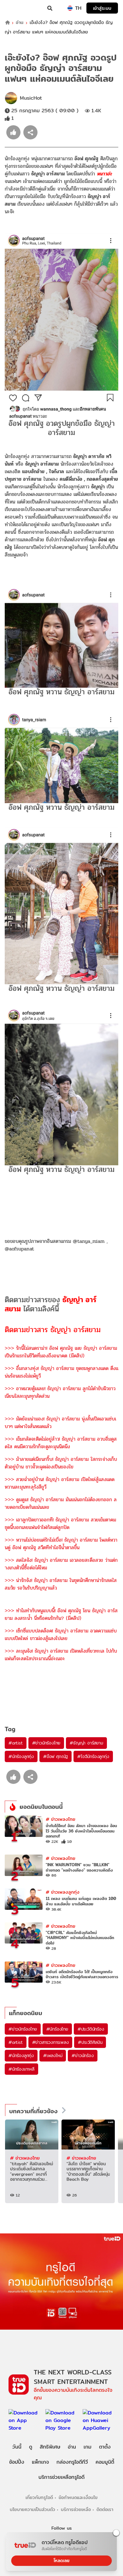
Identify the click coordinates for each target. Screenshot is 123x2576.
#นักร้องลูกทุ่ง (21, 1756)
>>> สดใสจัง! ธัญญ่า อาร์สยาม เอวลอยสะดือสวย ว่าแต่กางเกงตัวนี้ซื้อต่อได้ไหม (61, 1564)
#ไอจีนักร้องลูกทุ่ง (93, 1756)
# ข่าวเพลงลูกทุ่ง (63, 1892)
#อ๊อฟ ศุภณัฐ (56, 1756)
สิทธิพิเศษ (50, 2447)
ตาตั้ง (105, 2447)
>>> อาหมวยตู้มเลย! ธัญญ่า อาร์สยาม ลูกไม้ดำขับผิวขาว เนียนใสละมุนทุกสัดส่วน (60, 1392)
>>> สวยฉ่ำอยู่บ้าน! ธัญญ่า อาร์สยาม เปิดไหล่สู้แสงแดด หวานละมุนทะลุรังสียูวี (60, 1483)
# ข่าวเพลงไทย (61, 1819)
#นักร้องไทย (57, 2029)
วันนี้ (17, 2447)
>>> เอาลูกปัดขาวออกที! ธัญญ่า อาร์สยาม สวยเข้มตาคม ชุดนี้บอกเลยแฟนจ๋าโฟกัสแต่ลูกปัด (60, 1523)
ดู (31, 2447)
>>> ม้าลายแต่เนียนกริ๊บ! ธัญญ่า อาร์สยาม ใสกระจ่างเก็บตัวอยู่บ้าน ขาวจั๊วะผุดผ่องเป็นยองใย (61, 1463)
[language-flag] (70, 8)
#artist (16, 1743)
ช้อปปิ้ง (17, 2462)
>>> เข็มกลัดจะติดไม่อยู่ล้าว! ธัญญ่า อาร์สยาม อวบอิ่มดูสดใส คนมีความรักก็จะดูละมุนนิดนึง (61, 1443)
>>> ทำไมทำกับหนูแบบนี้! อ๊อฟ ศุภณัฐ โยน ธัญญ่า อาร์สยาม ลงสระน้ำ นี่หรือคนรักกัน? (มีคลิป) (61, 1614)
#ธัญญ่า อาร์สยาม (86, 1743)
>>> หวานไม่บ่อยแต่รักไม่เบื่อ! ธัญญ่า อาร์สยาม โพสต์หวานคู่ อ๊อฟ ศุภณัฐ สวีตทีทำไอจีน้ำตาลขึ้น (61, 1544)
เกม (88, 2447)
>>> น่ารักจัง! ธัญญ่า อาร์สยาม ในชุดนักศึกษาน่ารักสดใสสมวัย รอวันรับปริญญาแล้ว (61, 1584)
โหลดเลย (61, 2561)
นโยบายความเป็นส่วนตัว (32, 2509)
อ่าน (20, 23)
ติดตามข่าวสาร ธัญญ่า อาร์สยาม (53, 1330)
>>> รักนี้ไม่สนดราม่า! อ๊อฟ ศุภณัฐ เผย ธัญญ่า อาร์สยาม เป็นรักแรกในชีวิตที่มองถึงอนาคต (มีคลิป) (61, 1352)
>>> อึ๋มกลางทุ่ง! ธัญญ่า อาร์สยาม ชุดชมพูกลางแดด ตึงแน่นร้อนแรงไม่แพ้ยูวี (61, 1372)
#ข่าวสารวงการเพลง (50, 2042)
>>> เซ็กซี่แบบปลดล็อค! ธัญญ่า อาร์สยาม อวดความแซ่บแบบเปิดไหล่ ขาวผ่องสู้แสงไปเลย (61, 1635)
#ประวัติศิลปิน (90, 2042)
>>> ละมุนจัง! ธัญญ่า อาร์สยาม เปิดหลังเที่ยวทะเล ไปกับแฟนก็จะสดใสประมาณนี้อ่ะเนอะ (61, 1655)
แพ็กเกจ (40, 2462)
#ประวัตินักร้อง (91, 2029)
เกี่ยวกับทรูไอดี (39, 2497)
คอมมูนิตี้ (105, 2462)
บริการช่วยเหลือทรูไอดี (61, 2477)
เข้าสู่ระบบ (102, 8)
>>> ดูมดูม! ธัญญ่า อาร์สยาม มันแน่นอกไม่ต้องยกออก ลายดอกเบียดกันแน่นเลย (61, 1503)
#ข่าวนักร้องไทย (46, 1743)
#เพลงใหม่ (53, 2056)
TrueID (18, 8)
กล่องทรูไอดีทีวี (72, 2462)
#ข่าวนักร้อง (82, 2056)
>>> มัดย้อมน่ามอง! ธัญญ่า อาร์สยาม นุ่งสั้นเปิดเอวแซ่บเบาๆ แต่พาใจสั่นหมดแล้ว (60, 1423)
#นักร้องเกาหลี (21, 2069)
